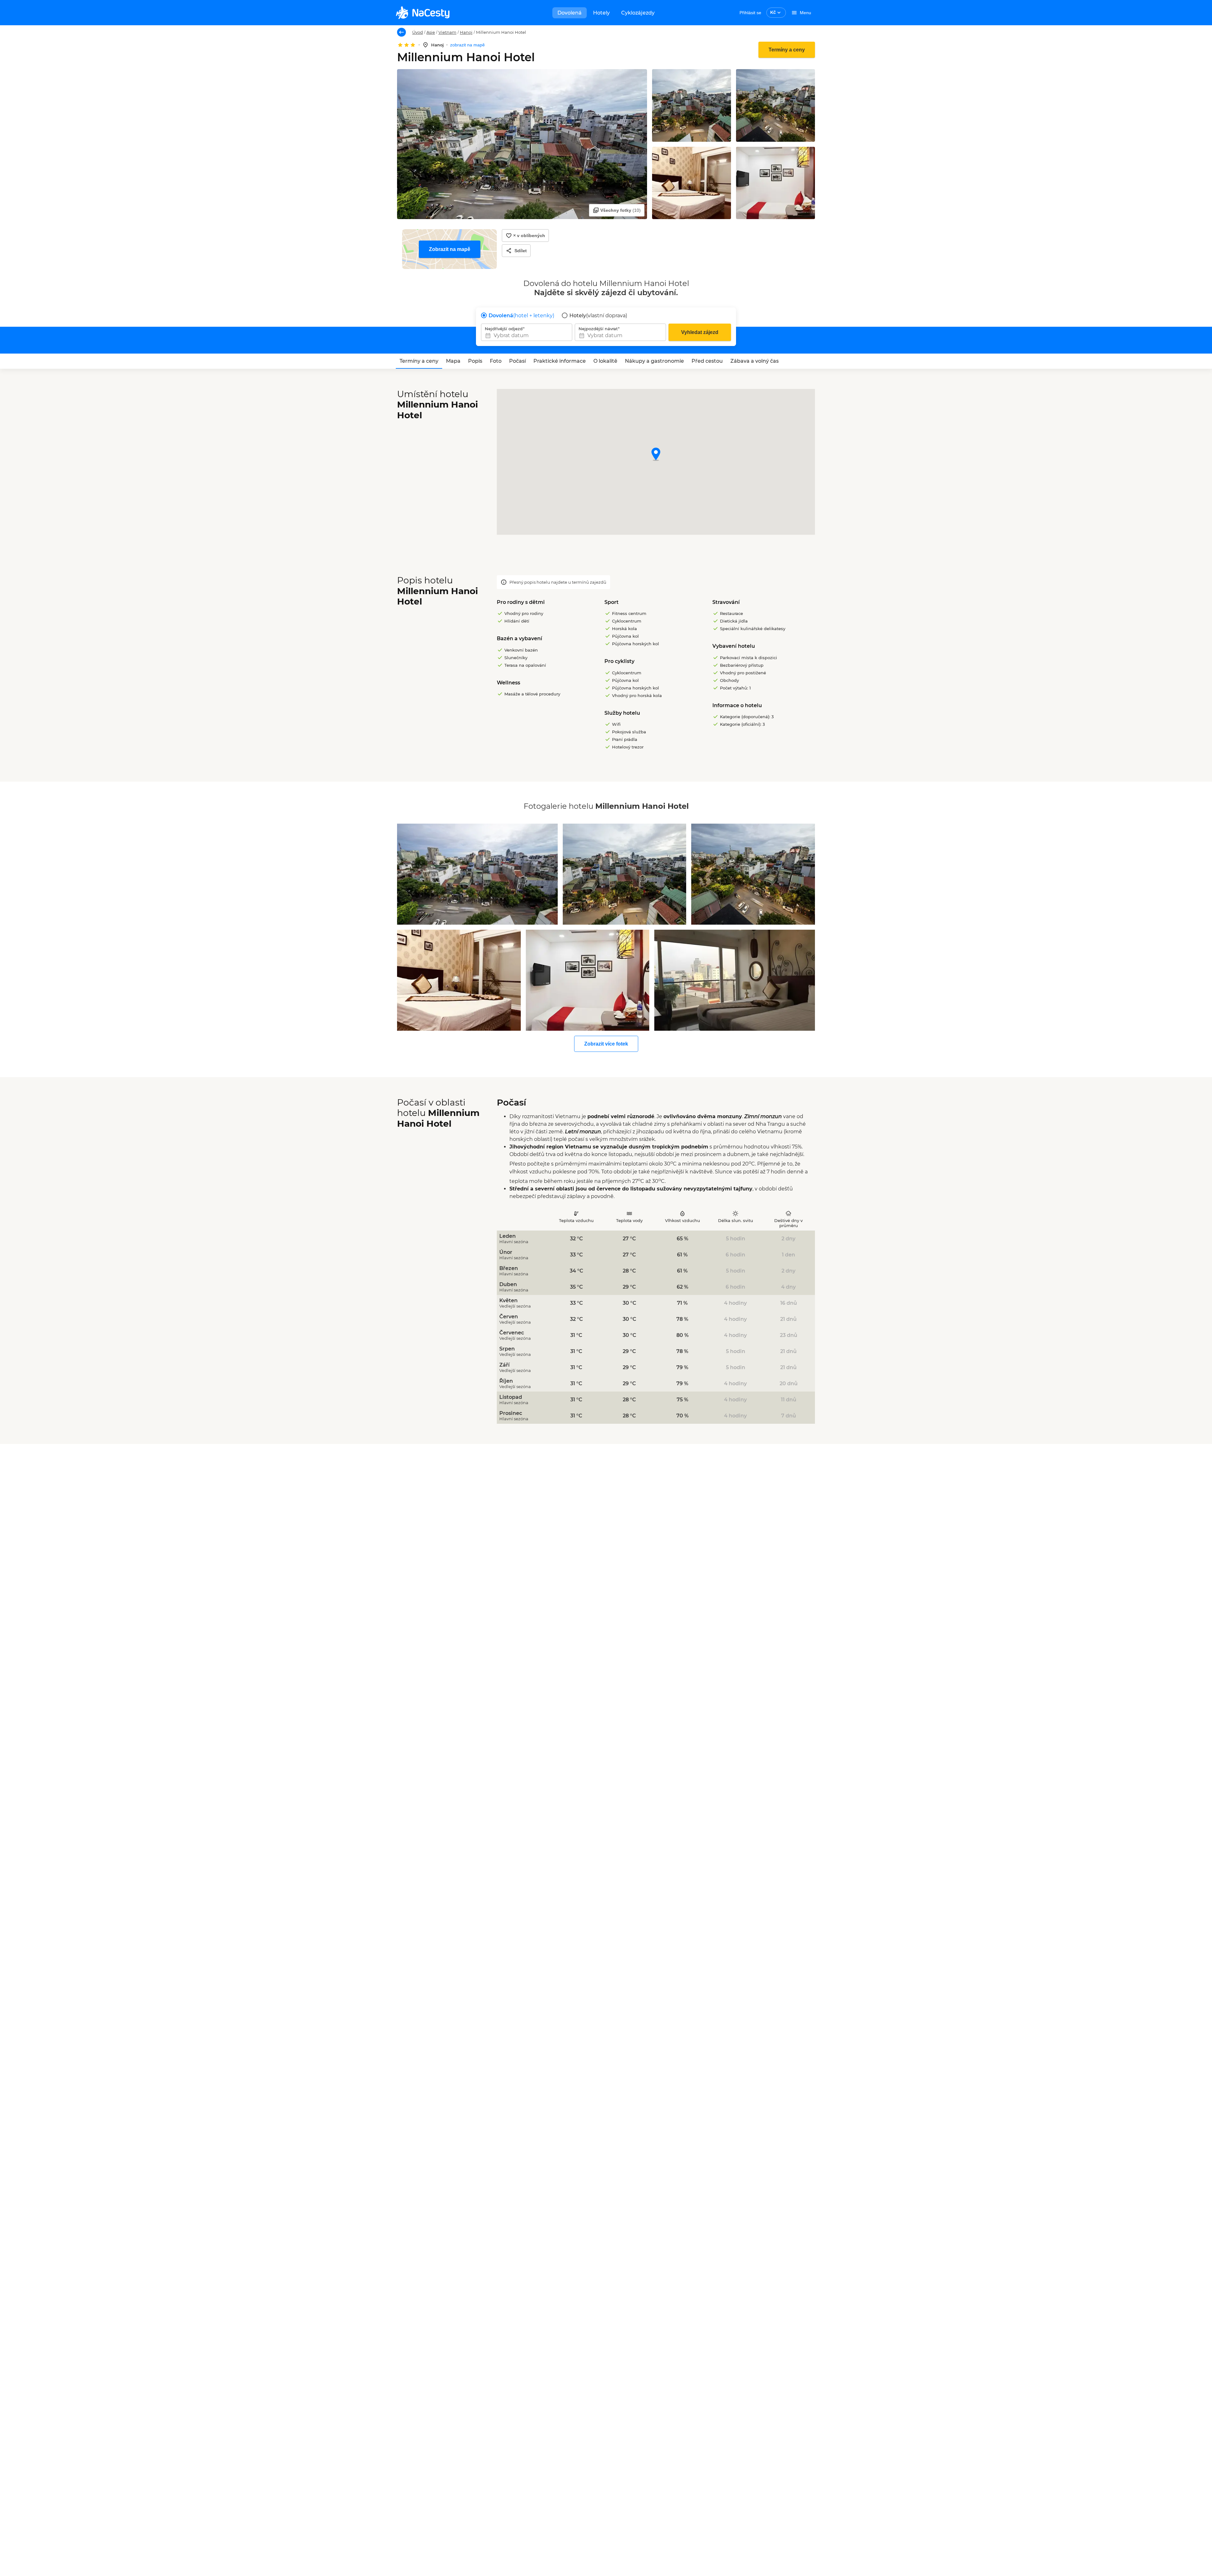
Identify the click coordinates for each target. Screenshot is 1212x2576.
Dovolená (570, 13)
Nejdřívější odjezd (504, 329)
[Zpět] (401, 32)
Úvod (418, 32)
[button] (656, 455)
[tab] (419, 361)
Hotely (601, 13)
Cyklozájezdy (638, 13)
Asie (431, 32)
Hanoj (466, 32)
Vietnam (447, 32)
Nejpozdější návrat (598, 329)
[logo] (423, 13)
